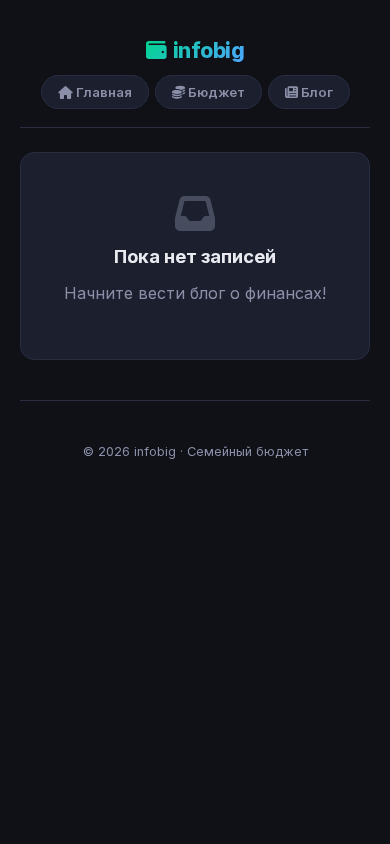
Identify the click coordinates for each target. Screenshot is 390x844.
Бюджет (215, 92)
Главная (102, 92)
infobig (208, 50)
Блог (315, 92)
